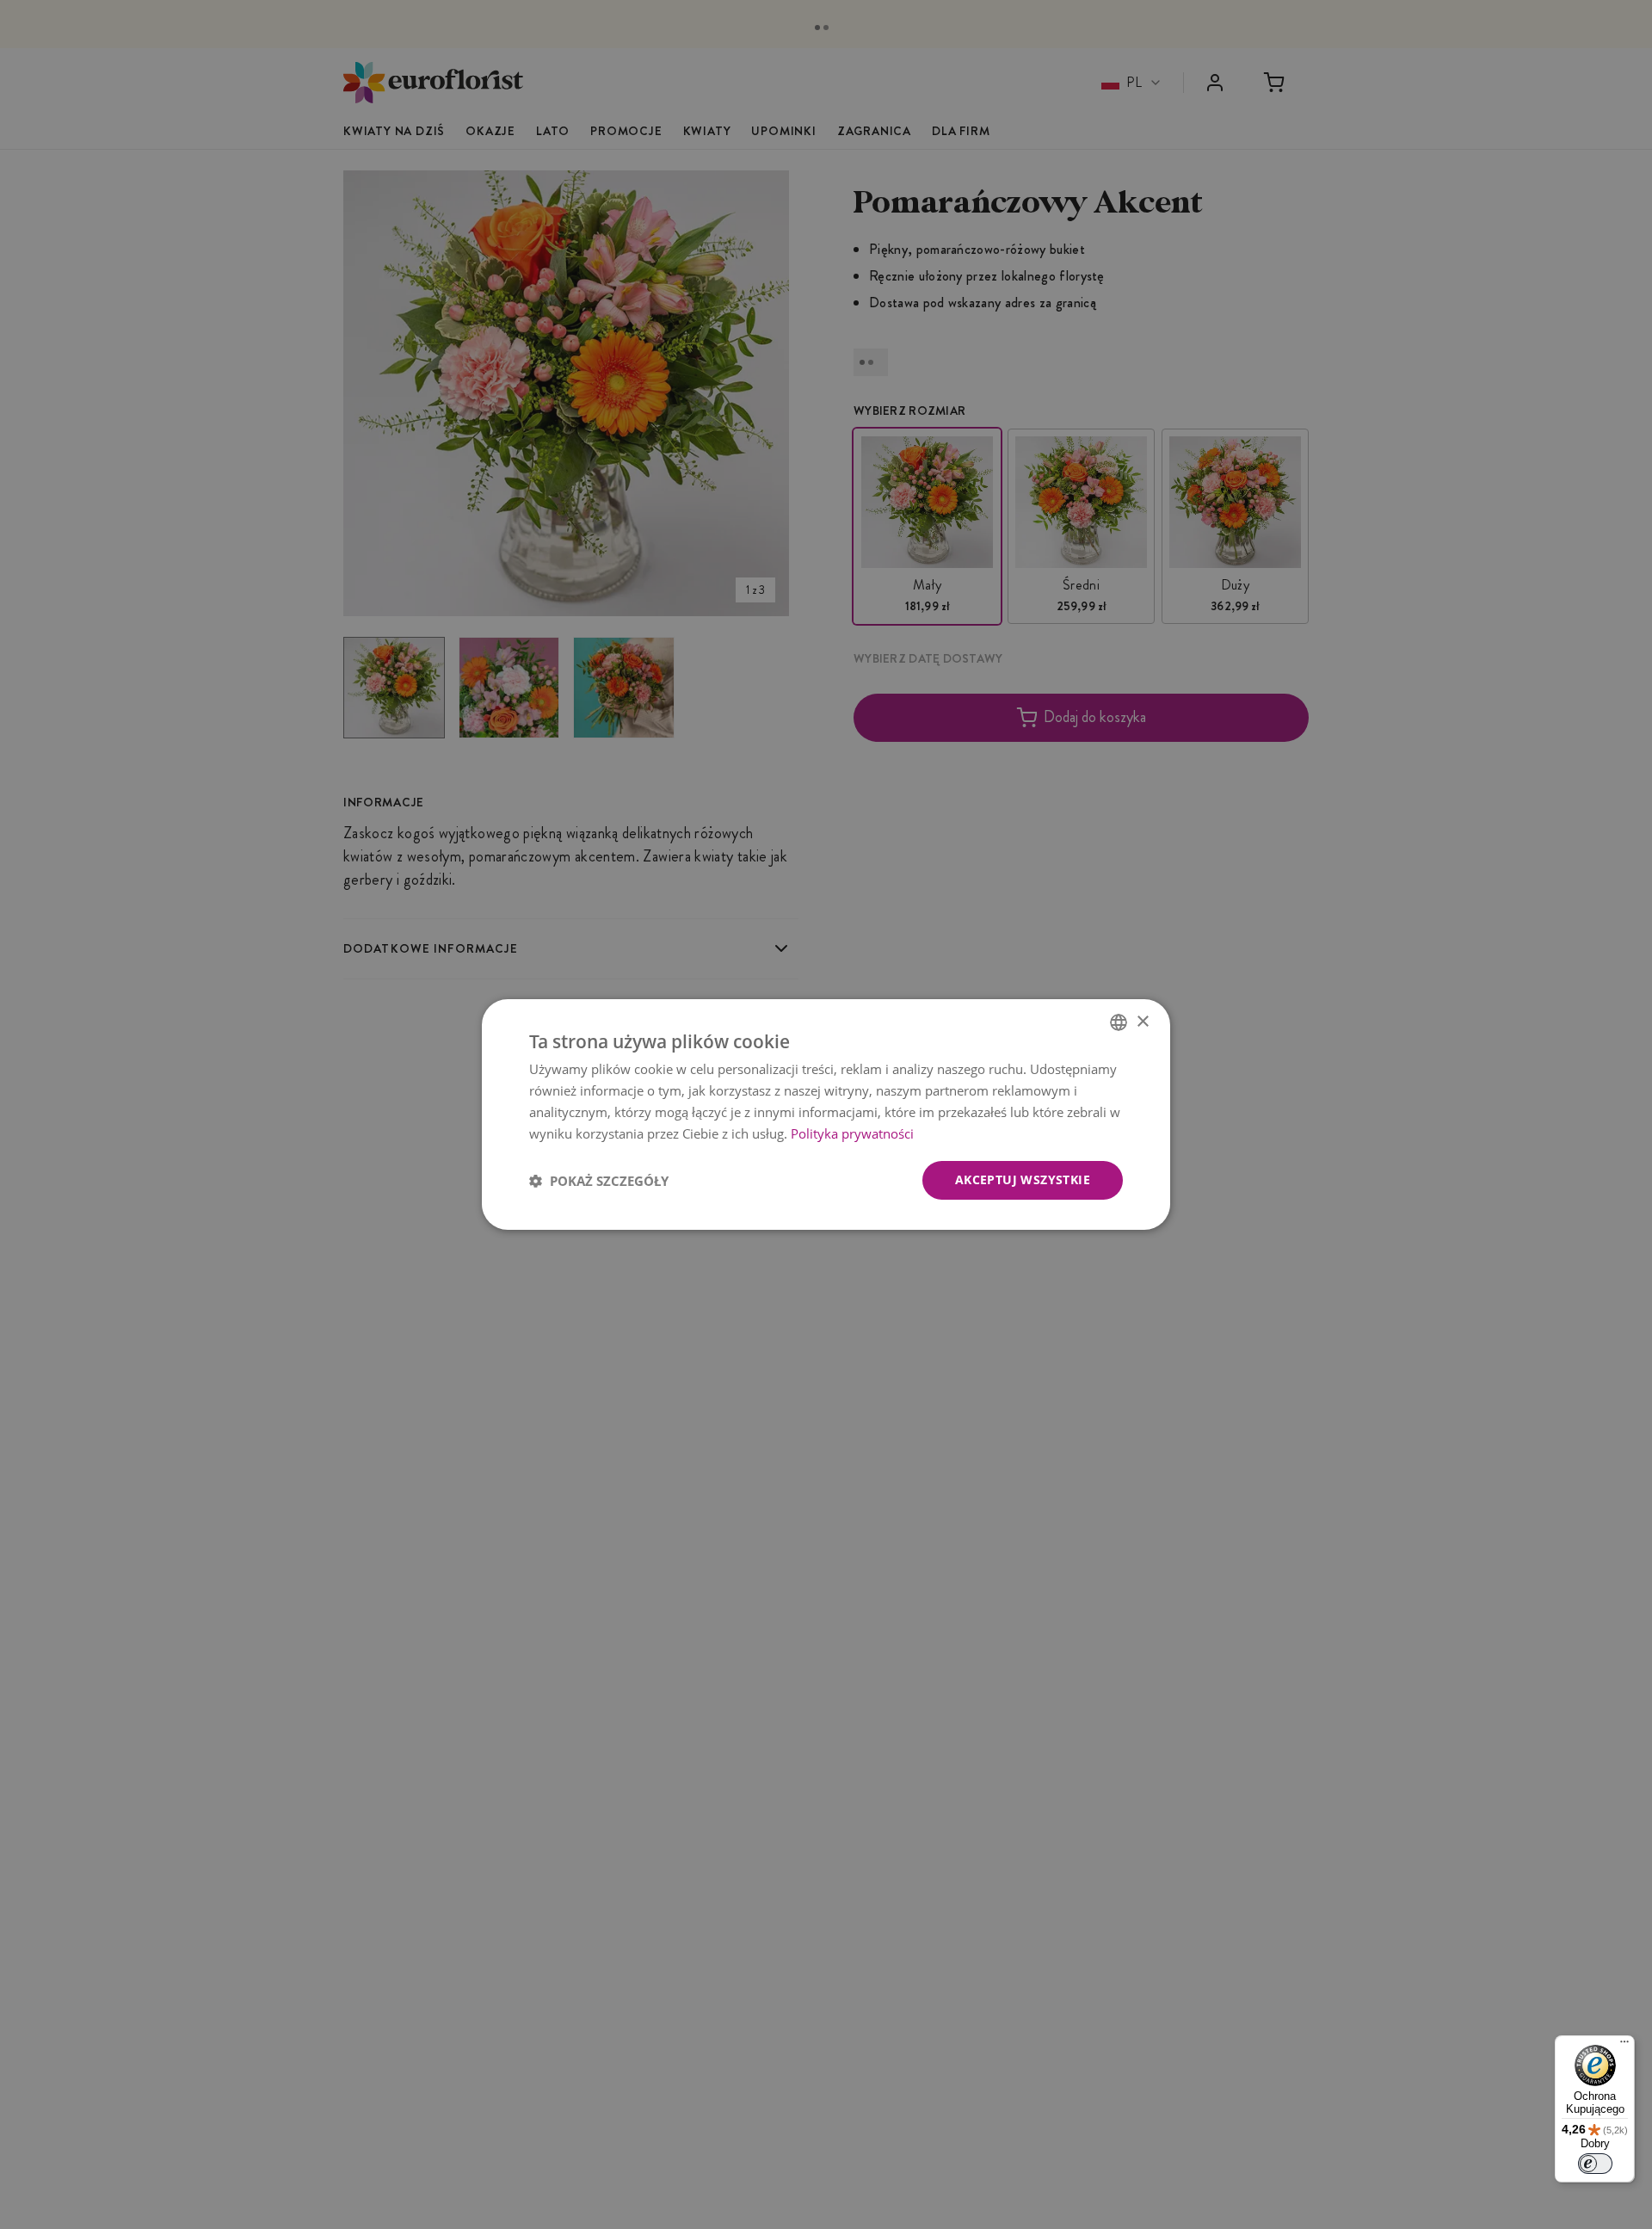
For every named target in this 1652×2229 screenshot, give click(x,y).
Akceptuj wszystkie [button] (1023, 1179)
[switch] (1595, 2164)
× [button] (1142, 1021)
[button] (599, 1181)
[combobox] (1119, 1022)
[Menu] (1624, 2046)
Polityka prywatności (852, 1133)
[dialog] (826, 1114)
